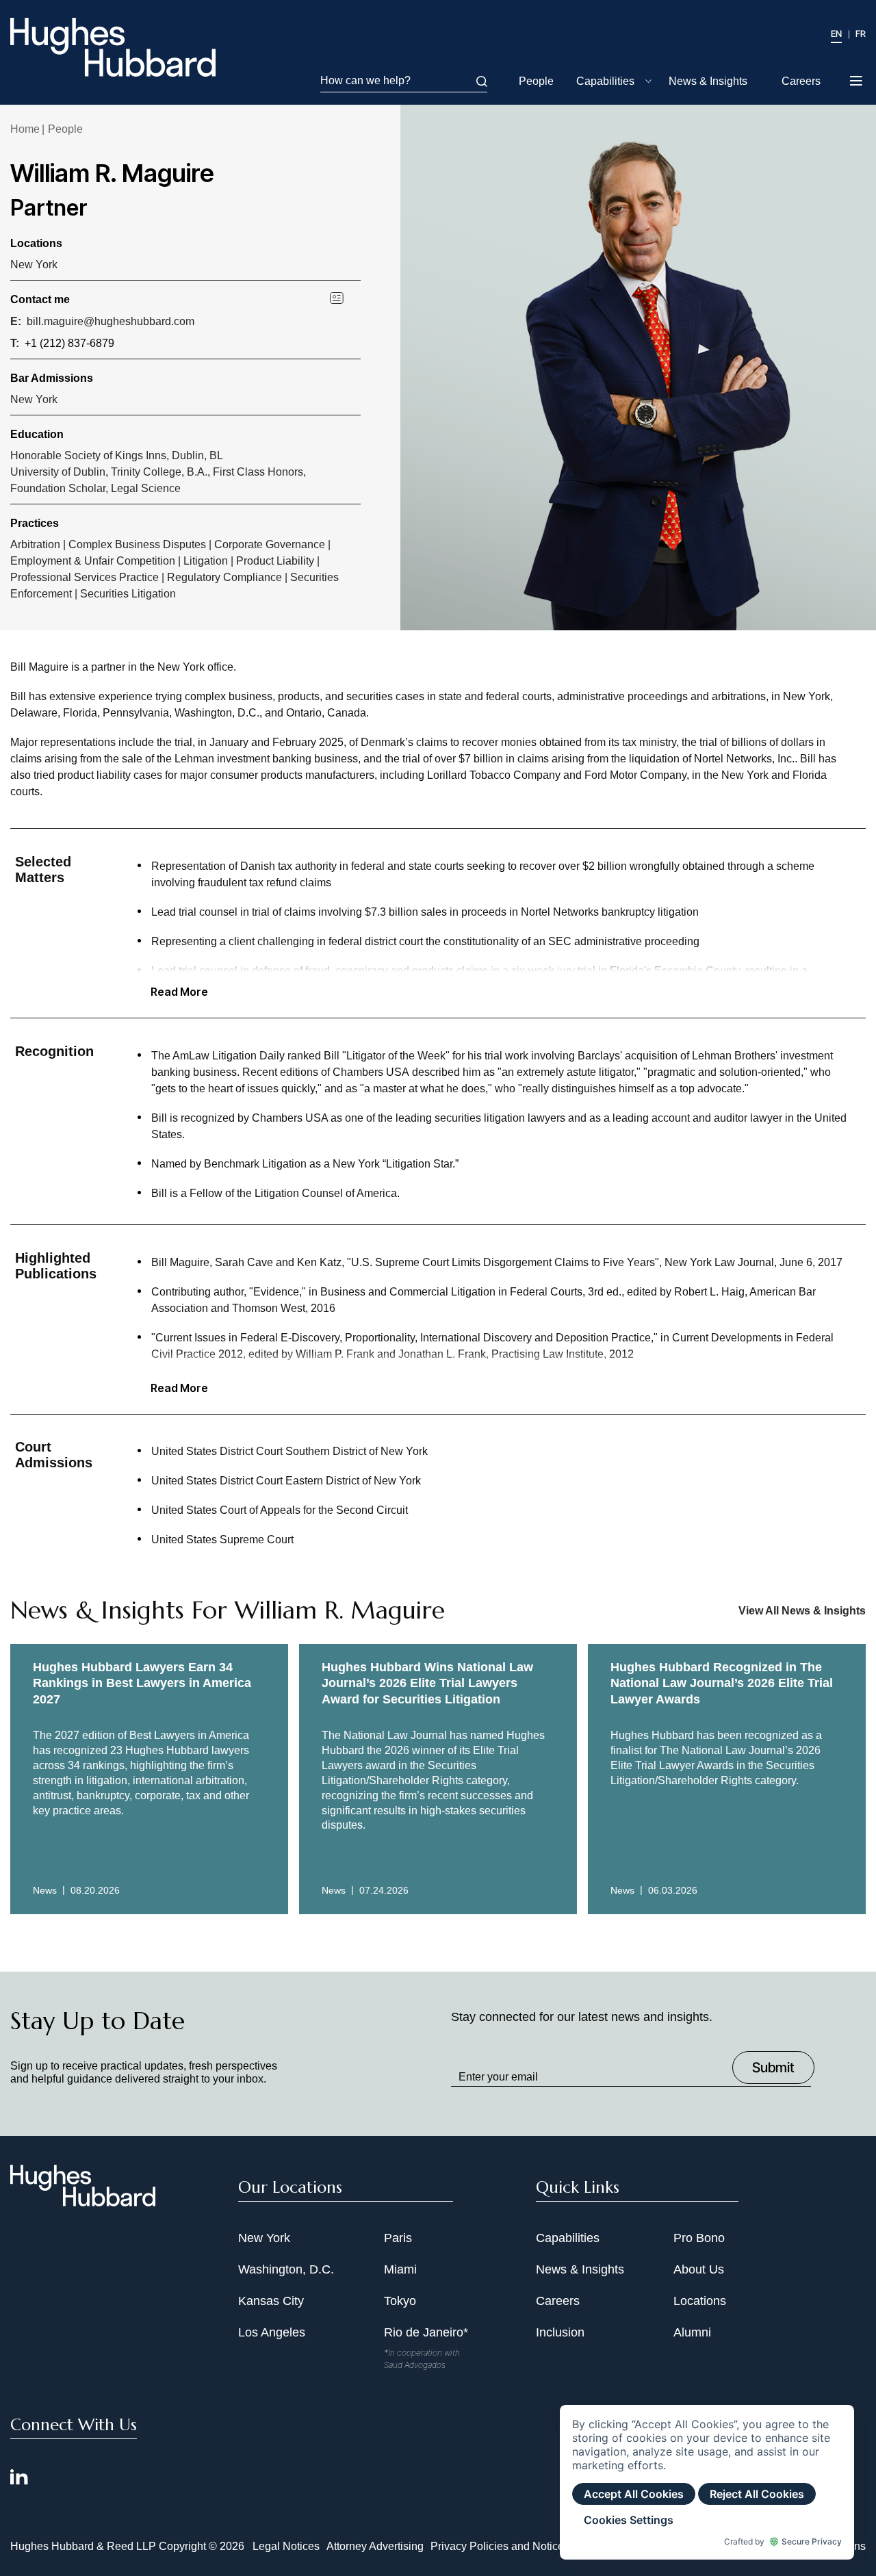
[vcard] (345, 297)
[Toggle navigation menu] (857, 82)
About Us (699, 2269)
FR (861, 34)
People (536, 81)
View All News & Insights (802, 1611)
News (45, 1890)
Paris (398, 2238)
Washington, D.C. (286, 2269)
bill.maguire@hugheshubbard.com (111, 321)
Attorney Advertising (375, 2546)
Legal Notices (286, 2546)
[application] (707, 2482)
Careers (801, 81)
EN (836, 34)
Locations (700, 2301)
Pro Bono (699, 2238)
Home (25, 129)
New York (34, 265)
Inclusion (560, 2332)
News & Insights (708, 81)
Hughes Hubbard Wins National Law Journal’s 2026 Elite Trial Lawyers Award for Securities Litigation (427, 1683)
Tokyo (400, 2301)
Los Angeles (272, 2332)
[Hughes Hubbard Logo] (113, 47)
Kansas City (271, 2301)
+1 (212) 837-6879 (69, 343)
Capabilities (605, 81)
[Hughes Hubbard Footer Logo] (83, 2202)
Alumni (692, 2332)
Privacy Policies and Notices (500, 2546)
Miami (400, 2269)
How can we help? (365, 80)
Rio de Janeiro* (426, 2332)
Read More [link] (179, 992)
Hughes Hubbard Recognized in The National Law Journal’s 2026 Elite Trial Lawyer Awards (722, 1683)
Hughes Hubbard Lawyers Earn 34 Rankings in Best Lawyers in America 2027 (142, 1683)
